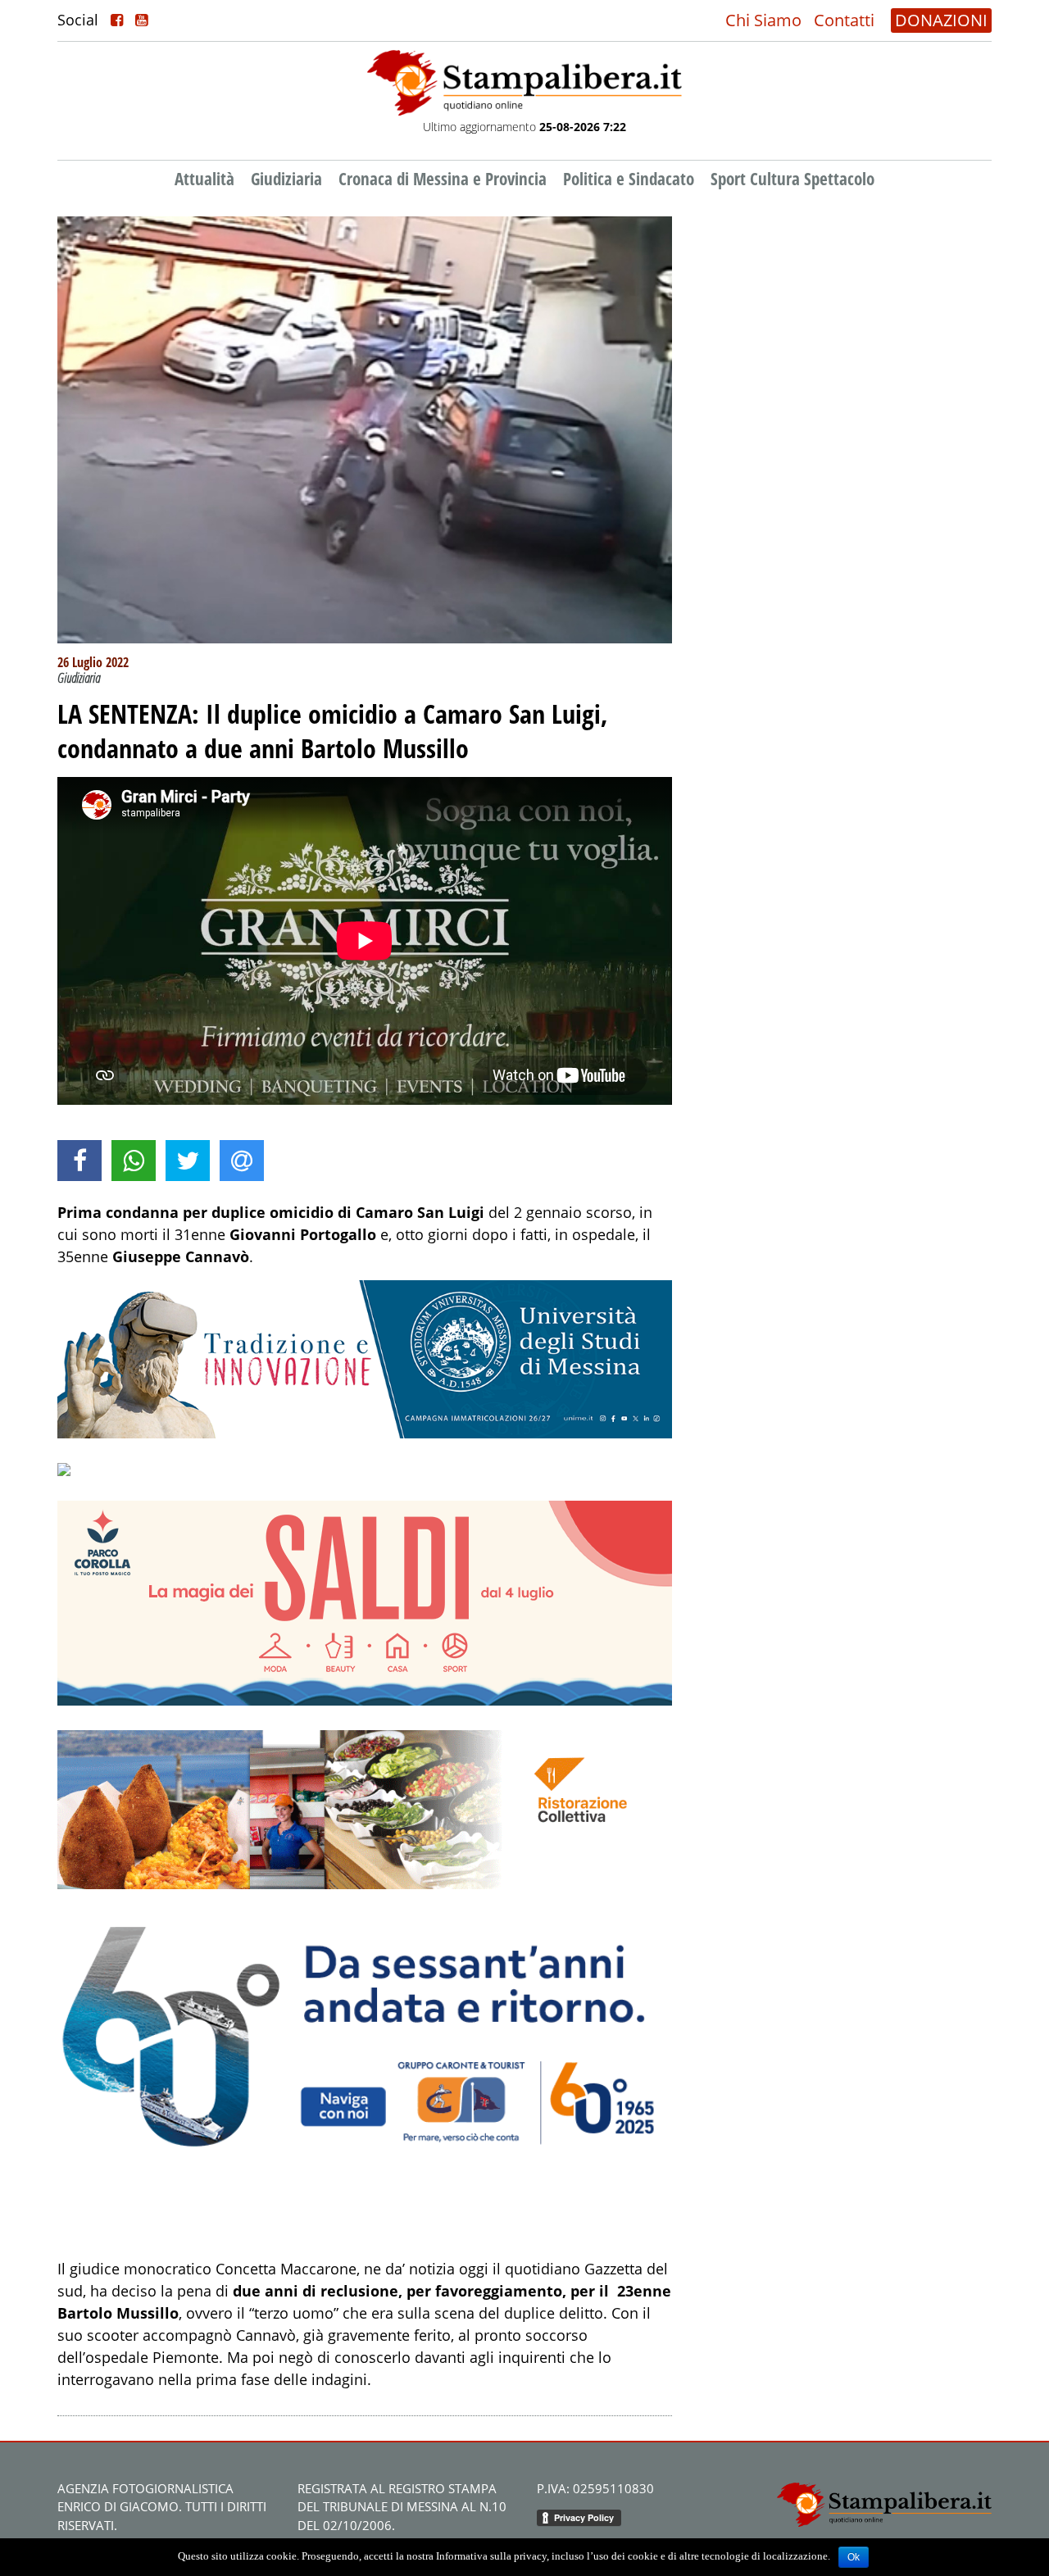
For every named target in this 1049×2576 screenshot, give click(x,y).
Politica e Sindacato (629, 179)
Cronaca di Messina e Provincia (443, 179)
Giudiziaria (286, 179)
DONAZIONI (941, 20)
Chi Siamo (763, 20)
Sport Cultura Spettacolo (792, 179)
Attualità (204, 179)
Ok (854, 2557)
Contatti (844, 20)
